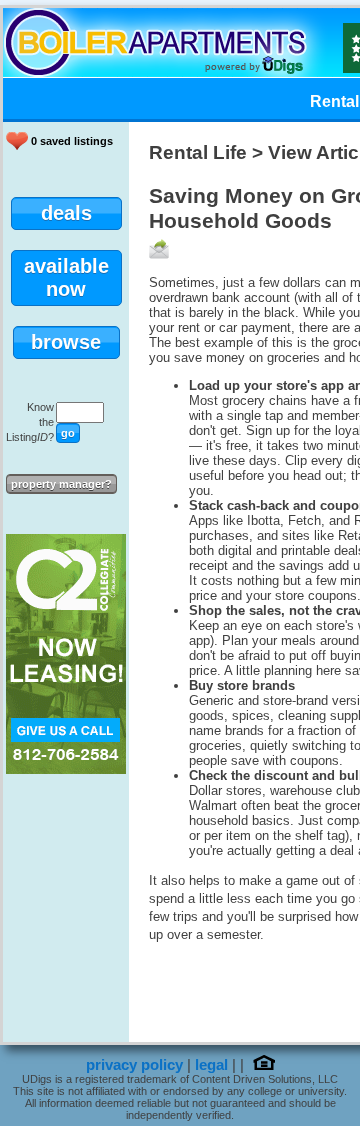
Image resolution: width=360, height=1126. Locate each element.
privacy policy (134, 1065)
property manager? (61, 484)
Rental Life (198, 152)
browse (66, 342)
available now (66, 277)
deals (66, 213)
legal (211, 1065)
